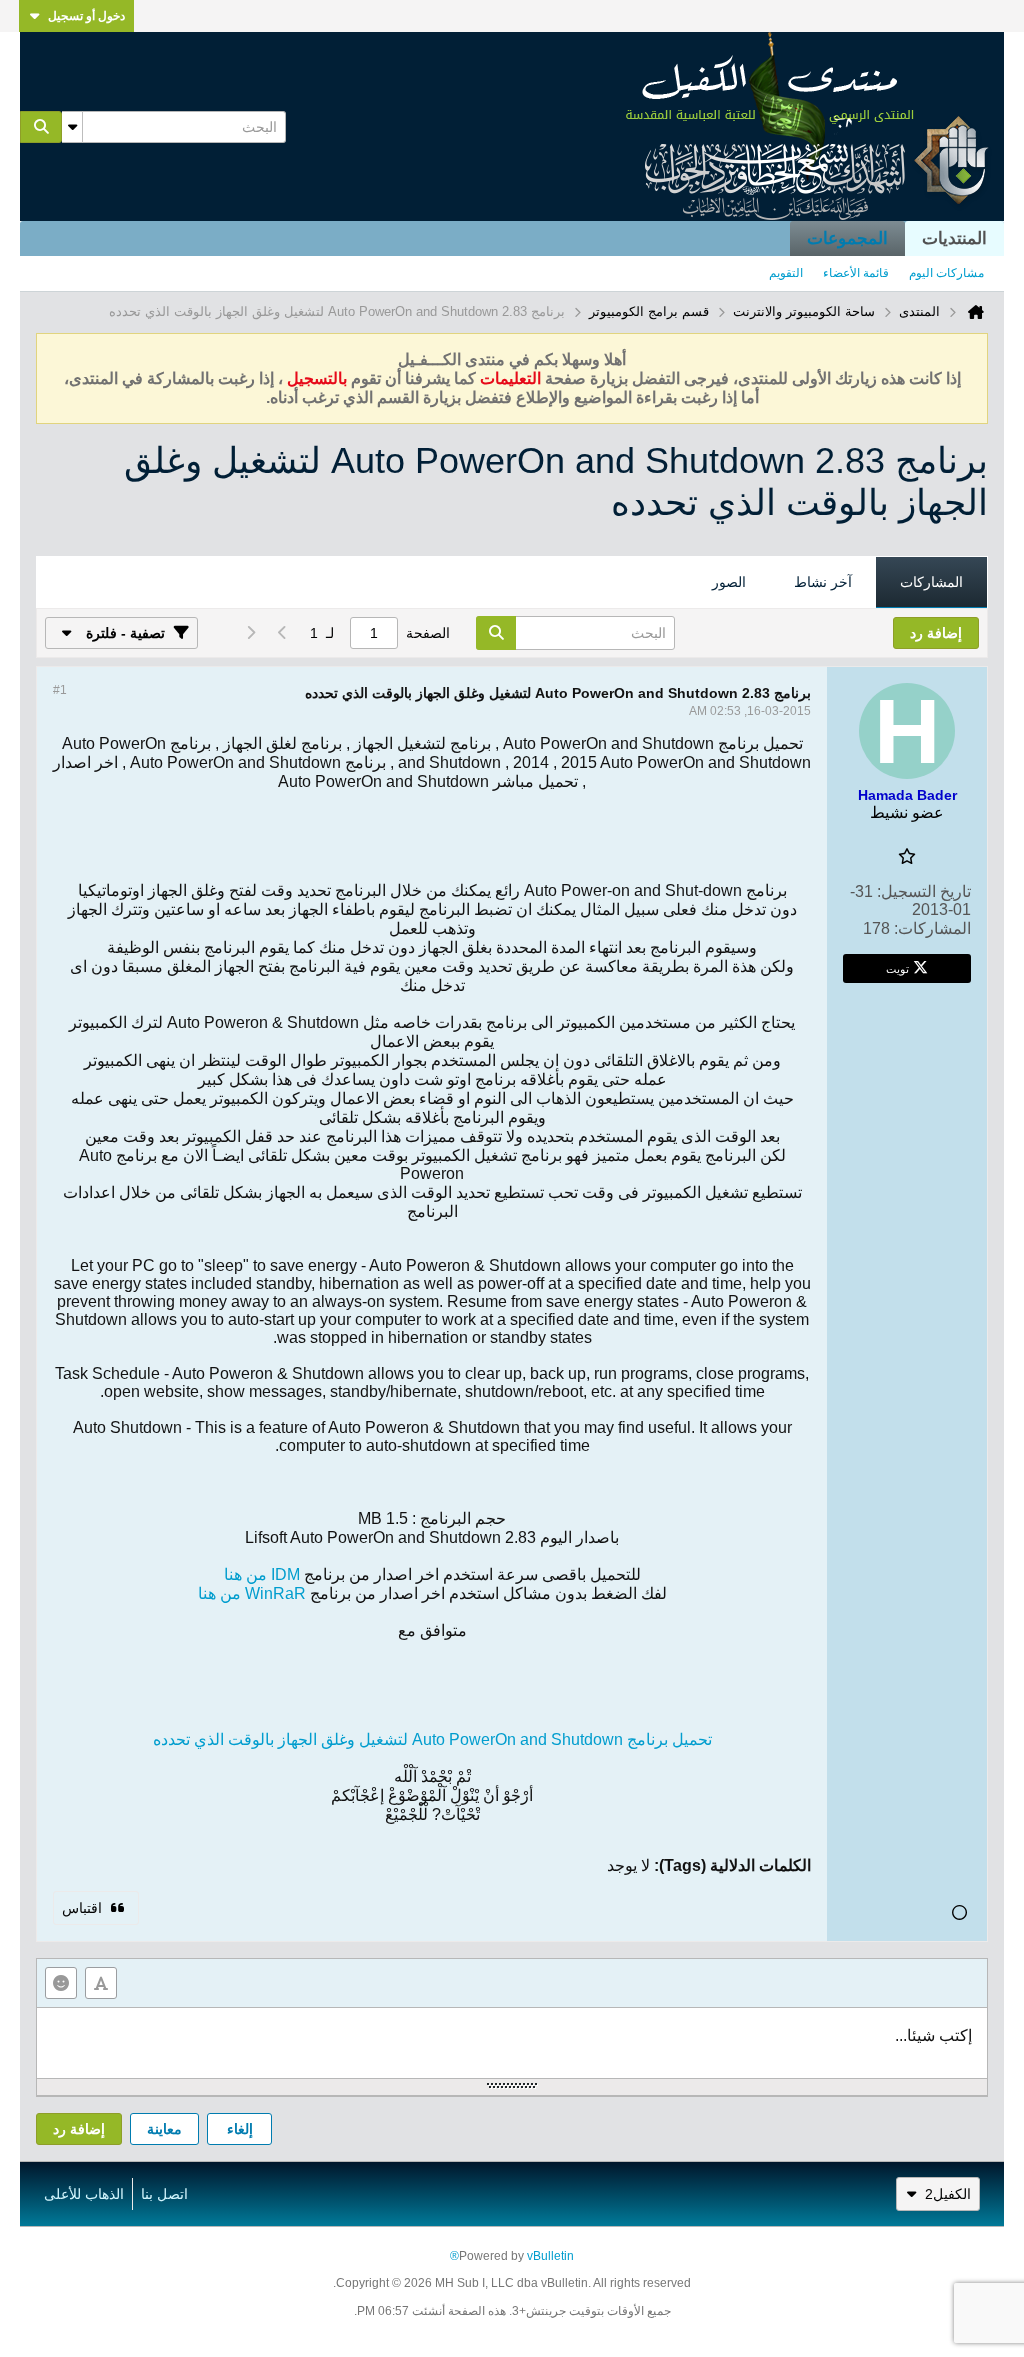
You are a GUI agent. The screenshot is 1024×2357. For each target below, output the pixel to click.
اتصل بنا (164, 2194)
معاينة (164, 2129)
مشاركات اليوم (946, 273)
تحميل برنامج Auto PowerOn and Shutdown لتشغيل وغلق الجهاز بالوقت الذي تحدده (432, 1739)
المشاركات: (932, 928)
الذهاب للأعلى (84, 2194)
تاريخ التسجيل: (924, 891)
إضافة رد (79, 2129)
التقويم (786, 273)
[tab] (931, 583)
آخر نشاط (823, 582)
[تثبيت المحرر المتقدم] (101, 1983)
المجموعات (847, 238)
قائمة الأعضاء (856, 273)
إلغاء (240, 2129)
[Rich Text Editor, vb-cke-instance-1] (512, 2043)
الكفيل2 (948, 2194)
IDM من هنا (262, 1574)
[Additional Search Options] (72, 127)
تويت (897, 968)
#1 (60, 690)
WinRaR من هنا (252, 1593)
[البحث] (41, 127)
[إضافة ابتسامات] (61, 1983)
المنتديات (954, 238)
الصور (729, 582)
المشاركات (931, 582)
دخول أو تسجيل (86, 16)
